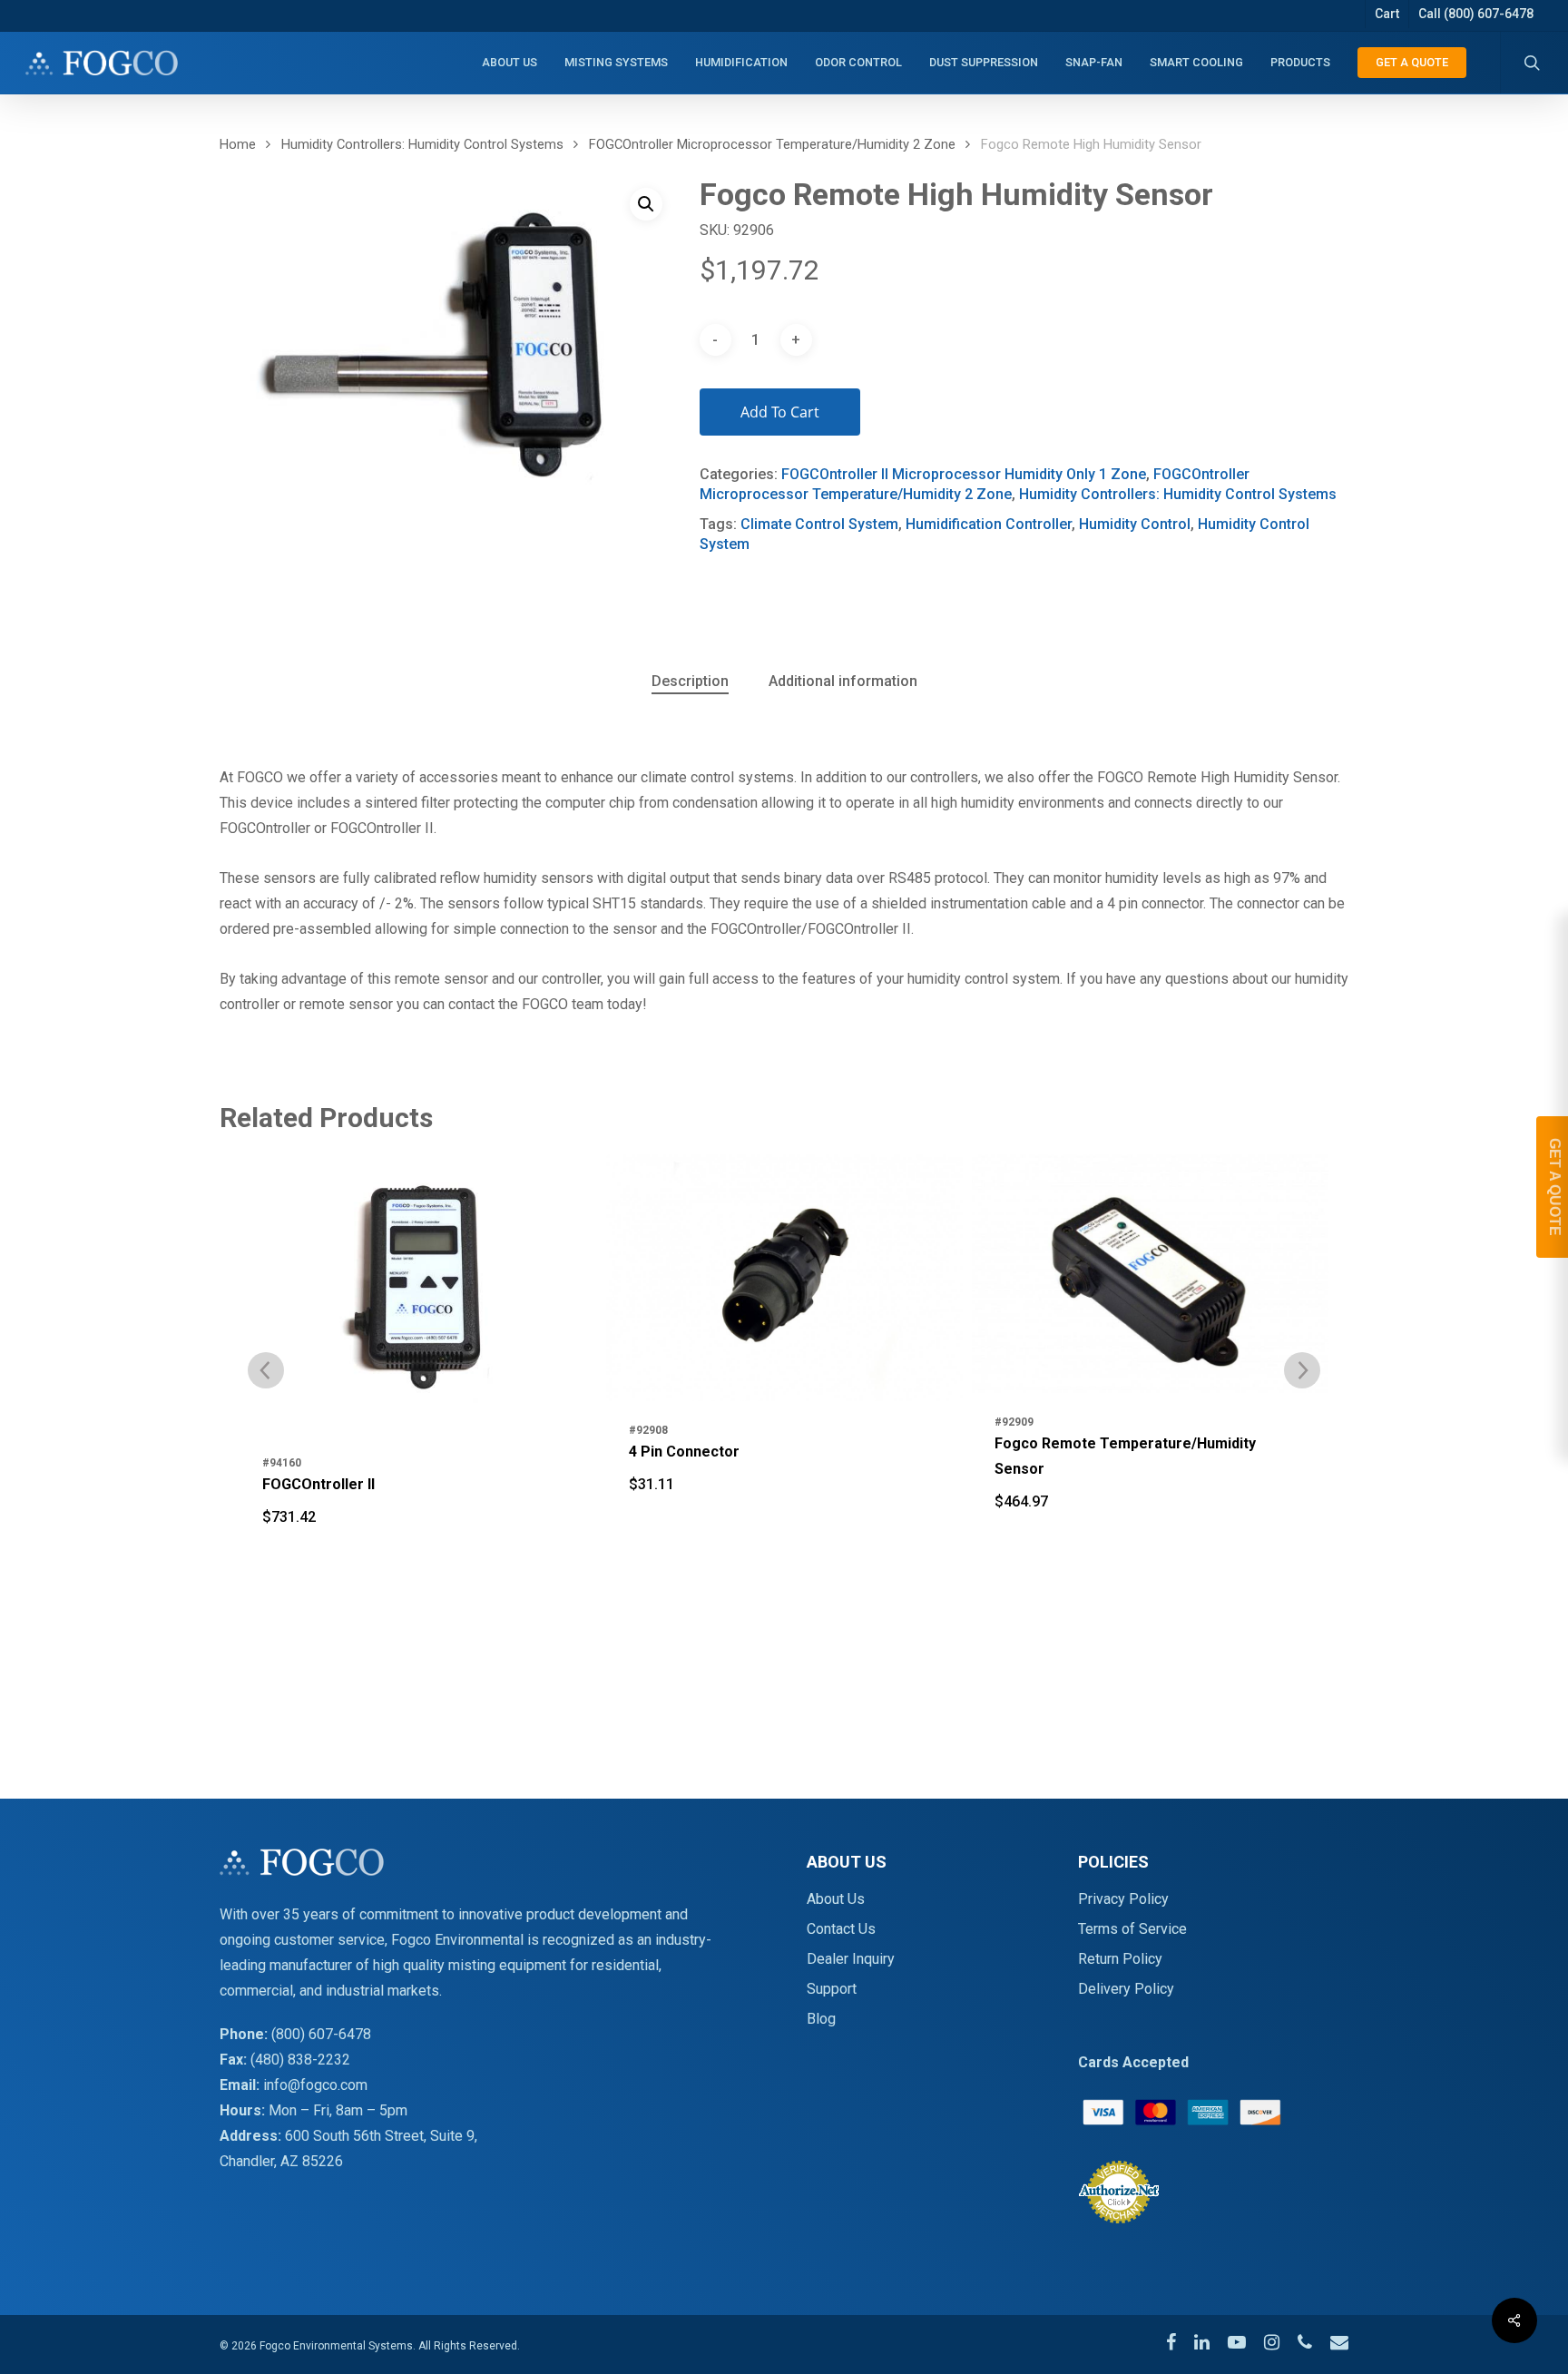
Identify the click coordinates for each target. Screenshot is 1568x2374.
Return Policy (1120, 1959)
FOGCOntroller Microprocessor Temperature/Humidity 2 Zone (772, 144)
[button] (646, 204)
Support (832, 1989)
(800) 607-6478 (321, 2034)
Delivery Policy (1126, 1989)
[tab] (690, 682)
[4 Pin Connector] (419, 1277)
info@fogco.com (315, 2085)
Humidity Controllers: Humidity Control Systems (422, 144)
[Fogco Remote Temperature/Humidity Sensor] (784, 1273)
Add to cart (780, 412)
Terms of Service (1132, 1929)
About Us (836, 1899)
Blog (821, 2019)
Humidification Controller (989, 524)
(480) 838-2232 (300, 2060)
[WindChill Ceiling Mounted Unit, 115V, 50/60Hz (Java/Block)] (1151, 1278)
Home (238, 144)
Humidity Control (1135, 524)
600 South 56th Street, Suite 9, (381, 2136)
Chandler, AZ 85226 (281, 2161)
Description (690, 681)
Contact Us (841, 1929)
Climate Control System (819, 524)
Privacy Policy (1123, 1899)
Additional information (843, 681)
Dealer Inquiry (851, 1959)
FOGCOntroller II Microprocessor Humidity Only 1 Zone (964, 474)
